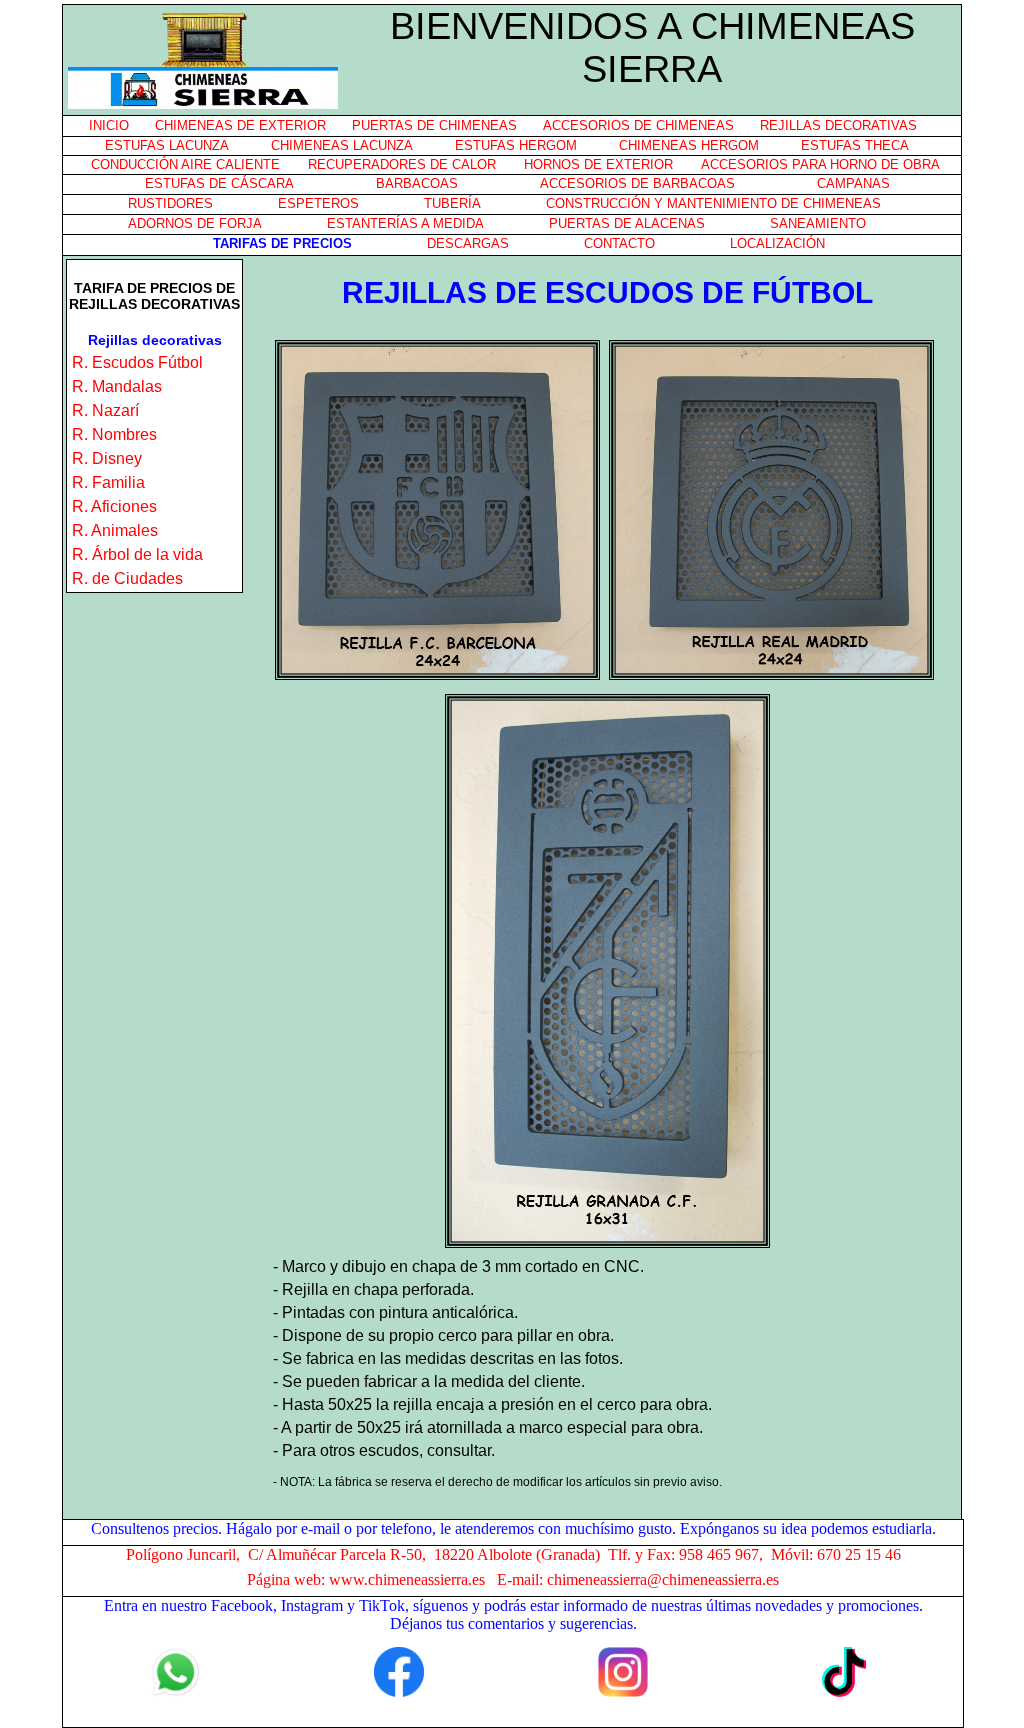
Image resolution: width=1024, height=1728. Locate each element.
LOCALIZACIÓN (777, 243)
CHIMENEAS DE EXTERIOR (240, 125)
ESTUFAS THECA (855, 145)
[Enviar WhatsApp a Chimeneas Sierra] (175, 1667)
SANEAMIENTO (818, 223)
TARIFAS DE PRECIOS (282, 243)
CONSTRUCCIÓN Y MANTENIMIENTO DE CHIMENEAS (713, 203)
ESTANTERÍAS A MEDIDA (405, 223)
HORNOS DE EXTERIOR (598, 164)
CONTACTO (619, 243)
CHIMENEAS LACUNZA (342, 145)
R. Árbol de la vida (137, 554)
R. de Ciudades (127, 578)
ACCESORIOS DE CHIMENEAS (638, 125)
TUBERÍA (452, 203)
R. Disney (107, 458)
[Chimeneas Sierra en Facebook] (399, 1667)
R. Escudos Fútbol (137, 362)
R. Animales (115, 530)
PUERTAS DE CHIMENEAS (434, 125)
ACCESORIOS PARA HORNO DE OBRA (820, 164)
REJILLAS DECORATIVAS (838, 125)
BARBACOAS (417, 183)
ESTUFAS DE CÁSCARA (219, 183)
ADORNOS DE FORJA (195, 223)
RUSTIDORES (170, 203)
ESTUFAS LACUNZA (167, 145)
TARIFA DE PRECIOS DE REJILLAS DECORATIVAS (154, 296)
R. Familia (108, 482)
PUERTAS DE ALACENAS (627, 223)
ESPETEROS (318, 203)
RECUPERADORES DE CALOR (402, 164)
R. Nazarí (105, 410)
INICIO (109, 125)
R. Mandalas (117, 386)
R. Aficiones (114, 506)
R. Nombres (114, 434)
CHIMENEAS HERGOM (689, 145)
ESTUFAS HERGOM (516, 145)
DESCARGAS (468, 243)
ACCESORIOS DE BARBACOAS (637, 183)
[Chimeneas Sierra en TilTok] (847, 1667)
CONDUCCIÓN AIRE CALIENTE (185, 164)
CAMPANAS (853, 183)
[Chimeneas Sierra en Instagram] (623, 1667)
